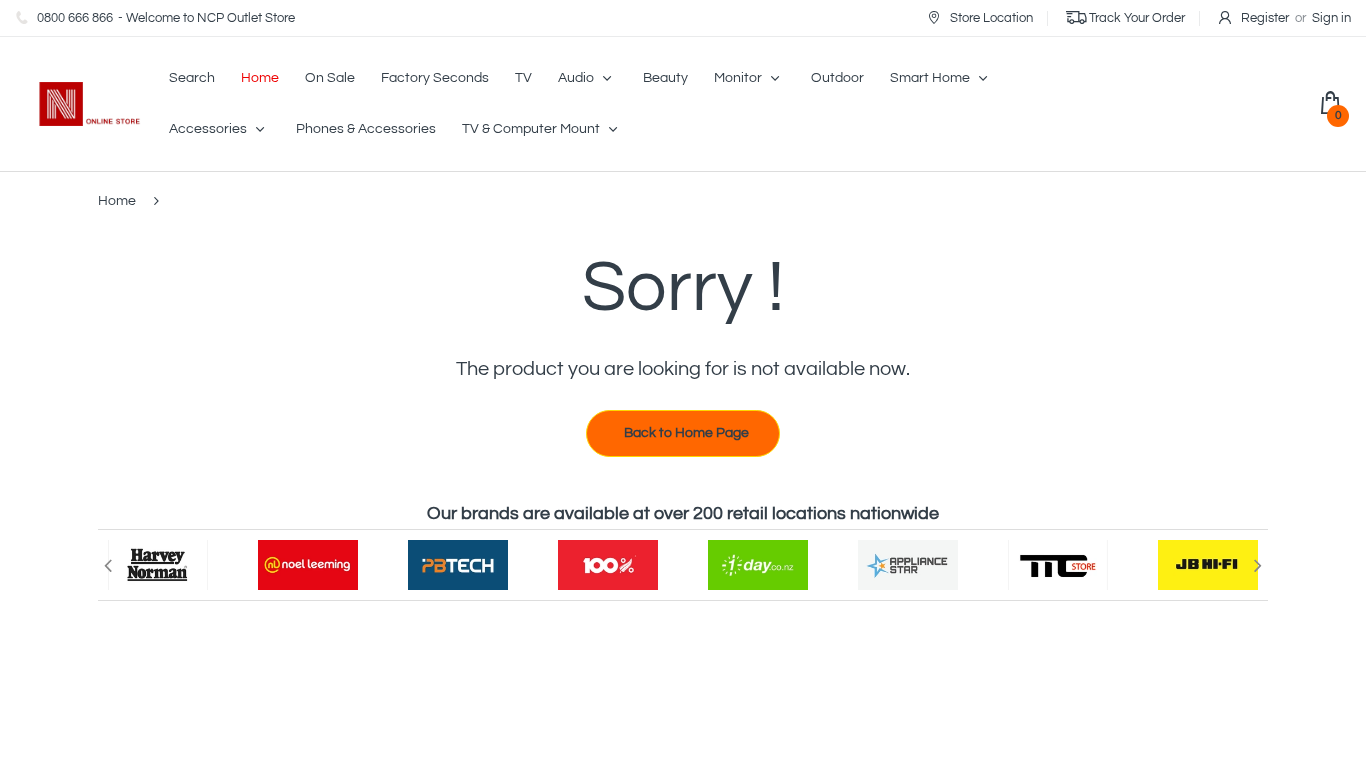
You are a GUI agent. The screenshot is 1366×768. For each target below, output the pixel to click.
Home (117, 201)
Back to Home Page (686, 433)
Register (1265, 18)
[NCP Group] (78, 104)
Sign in (1331, 18)
